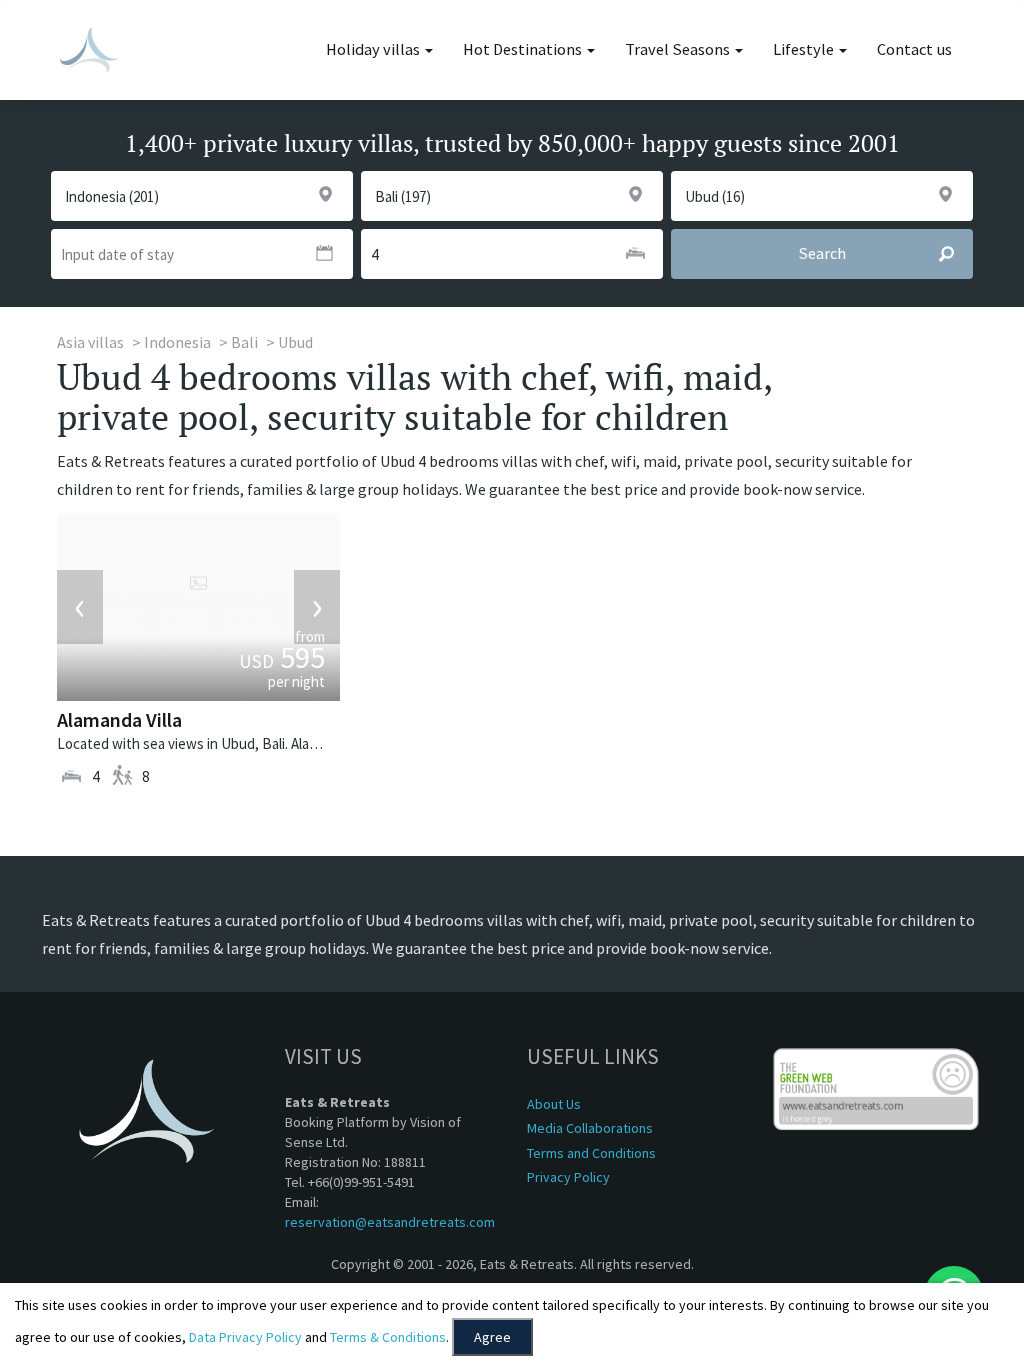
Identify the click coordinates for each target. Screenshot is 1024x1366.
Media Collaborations (590, 1128)
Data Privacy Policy (245, 1337)
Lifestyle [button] (805, 49)
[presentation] (80, 607)
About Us (554, 1104)
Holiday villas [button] (374, 49)
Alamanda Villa (119, 719)
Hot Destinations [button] (524, 49)
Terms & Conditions (388, 1337)
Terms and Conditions (591, 1153)
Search (822, 253)
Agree (492, 1337)
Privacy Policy (568, 1177)
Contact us (914, 49)
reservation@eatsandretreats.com (390, 1222)
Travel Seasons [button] (679, 49)
